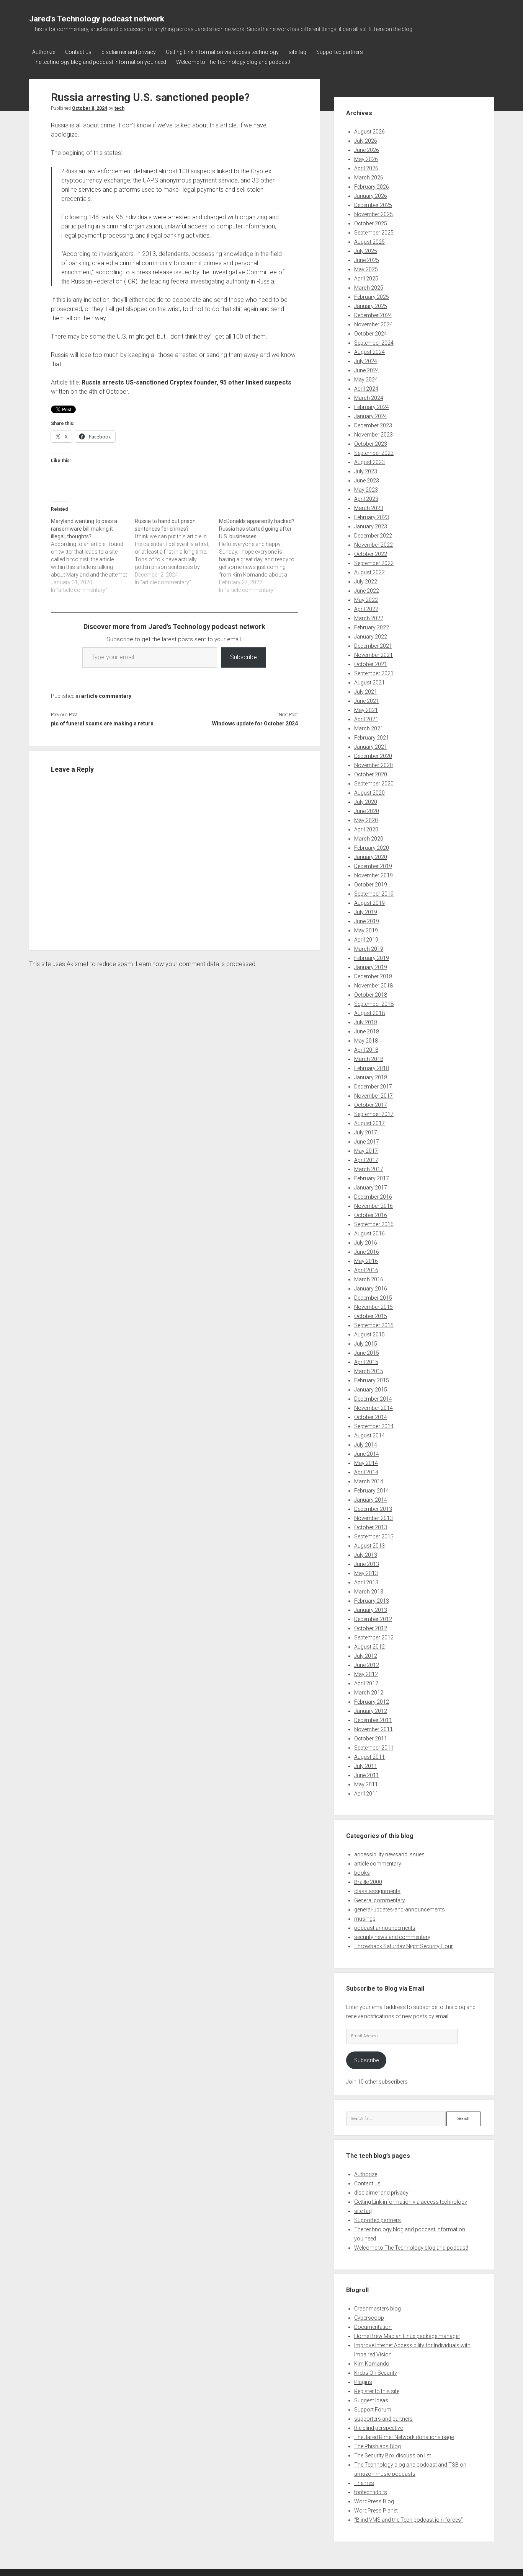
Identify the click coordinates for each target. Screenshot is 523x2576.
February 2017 (372, 1178)
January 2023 (371, 526)
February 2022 (372, 627)
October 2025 (371, 223)
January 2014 (371, 1500)
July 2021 (366, 692)
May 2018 (366, 1041)
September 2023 (374, 453)
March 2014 (369, 1481)
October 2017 (371, 1105)
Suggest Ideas (371, 2400)
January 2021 (371, 747)
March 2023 (369, 508)
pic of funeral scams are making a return (102, 723)
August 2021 (369, 683)
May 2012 (366, 1674)
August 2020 (369, 793)
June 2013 (367, 1564)
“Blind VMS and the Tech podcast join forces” (409, 2520)
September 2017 (374, 1114)
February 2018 (372, 1068)
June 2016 (367, 1252)
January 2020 (371, 857)
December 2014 (373, 1399)
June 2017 (367, 1142)
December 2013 (373, 1509)
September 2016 (374, 1224)
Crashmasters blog (378, 2309)
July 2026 (366, 141)
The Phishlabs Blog (378, 2446)
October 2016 (371, 1215)
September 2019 (374, 894)
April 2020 (366, 829)
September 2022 (374, 563)
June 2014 (367, 1454)
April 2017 (366, 1160)
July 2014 (366, 1445)
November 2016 (373, 1206)
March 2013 (369, 1592)
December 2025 (373, 205)
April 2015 (366, 1362)
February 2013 (372, 1601)
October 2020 (371, 774)
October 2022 (371, 554)
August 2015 (369, 1334)
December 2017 (373, 1087)
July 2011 (366, 1766)
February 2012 (372, 1702)
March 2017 (369, 1169)
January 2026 (371, 196)
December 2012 (373, 1619)
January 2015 (371, 1390)
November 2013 (373, 1518)
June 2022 (367, 591)
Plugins (363, 2382)
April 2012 (366, 1683)
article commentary (106, 696)
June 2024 (367, 370)
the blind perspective (378, 2428)
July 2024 (366, 361)
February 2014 (372, 1491)
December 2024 (373, 315)
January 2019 (371, 967)
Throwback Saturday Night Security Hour (404, 1946)
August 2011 (369, 1757)
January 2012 (371, 1711)
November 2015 (373, 1307)
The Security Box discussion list (393, 2455)
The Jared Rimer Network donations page (404, 2437)
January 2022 (371, 637)
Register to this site (377, 2391)
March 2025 (369, 288)
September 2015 (374, 1325)
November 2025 (373, 214)
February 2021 (372, 738)
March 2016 (369, 1279)
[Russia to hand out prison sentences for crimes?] (177, 552)
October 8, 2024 (90, 108)
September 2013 (374, 1536)
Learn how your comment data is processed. (196, 964)
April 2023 (366, 499)
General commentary (380, 1900)
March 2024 (369, 398)
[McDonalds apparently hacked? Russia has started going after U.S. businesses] (261, 556)
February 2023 (372, 517)
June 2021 (367, 701)
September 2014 (374, 1426)
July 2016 (366, 1243)
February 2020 (372, 848)
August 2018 (369, 1013)
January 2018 (371, 1077)
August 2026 (369, 132)
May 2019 (366, 930)
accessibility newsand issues (389, 1854)
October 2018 (371, 995)
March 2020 (369, 839)
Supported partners (340, 52)
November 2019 (373, 875)
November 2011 (373, 1729)
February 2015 (372, 1380)
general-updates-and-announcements (400, 1910)
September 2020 (374, 784)
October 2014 (371, 1417)
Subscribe (244, 657)
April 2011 (366, 1794)
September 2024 (374, 343)
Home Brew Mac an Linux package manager (407, 2336)
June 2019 (367, 921)
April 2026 (366, 168)
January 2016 (371, 1289)
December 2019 (373, 866)
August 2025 (369, 242)
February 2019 (372, 958)
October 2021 (371, 664)
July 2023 (366, 471)
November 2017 (373, 1096)
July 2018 (366, 1022)
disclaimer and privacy (129, 52)
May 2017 (366, 1151)
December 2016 (373, 1197)
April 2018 (366, 1050)
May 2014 (366, 1463)
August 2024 (369, 352)
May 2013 (366, 1573)
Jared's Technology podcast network (97, 19)
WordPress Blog (374, 2501)
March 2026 (369, 178)
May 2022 (366, 600)
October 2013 (371, 1527)
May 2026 (366, 159)
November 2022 (373, 545)
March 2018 (369, 1059)
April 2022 (366, 609)
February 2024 (372, 407)
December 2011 (373, 1720)
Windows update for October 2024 (255, 723)
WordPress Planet (376, 2511)
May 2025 (366, 269)
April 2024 (366, 389)
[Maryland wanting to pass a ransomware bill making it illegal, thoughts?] (93, 556)
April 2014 (366, 1472)
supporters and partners (383, 2419)
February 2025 (372, 297)
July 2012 (366, 1656)
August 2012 (369, 1647)
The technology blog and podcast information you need (99, 62)
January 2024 (371, 416)
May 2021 (366, 710)
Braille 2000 (368, 1882)
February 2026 (372, 187)
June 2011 (367, 1775)
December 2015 (373, 1298)
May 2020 (366, 820)
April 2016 (366, 1270)
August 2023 (369, 462)
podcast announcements (385, 1928)
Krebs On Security (376, 2373)
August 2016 (369, 1233)
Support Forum (373, 2410)
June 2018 (367, 1031)
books (362, 1873)
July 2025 (366, 251)
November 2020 (373, 765)
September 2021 (374, 673)
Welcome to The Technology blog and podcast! (233, 62)
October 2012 (371, 1628)
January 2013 (371, 1610)
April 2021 (366, 719)
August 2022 (369, 572)
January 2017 (371, 1188)
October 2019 (371, 885)
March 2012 (369, 1693)
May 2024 (366, 380)
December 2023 (373, 425)
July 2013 (366, 1555)
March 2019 (369, 949)
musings (365, 1919)
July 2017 (366, 1132)
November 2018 (373, 986)
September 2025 (374, 233)
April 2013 (366, 1582)
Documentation (373, 2327)
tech (119, 108)
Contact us (78, 52)
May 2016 (366, 1261)
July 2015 (366, 1344)
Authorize (44, 52)
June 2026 (367, 150)
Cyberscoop (369, 2318)
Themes (364, 2483)
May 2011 (366, 1784)
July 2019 (366, 912)
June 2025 (367, 260)
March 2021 (369, 728)
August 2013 (369, 1546)
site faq (297, 52)
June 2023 (367, 481)
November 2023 (373, 435)
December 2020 (373, 756)
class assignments (377, 1891)
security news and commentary (392, 1937)
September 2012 (374, 1637)
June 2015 (367, 1353)
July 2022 (366, 582)
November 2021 (373, 655)
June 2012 (367, 1665)
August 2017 (369, 1123)
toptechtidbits (371, 2492)
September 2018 (374, 1004)
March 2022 (369, 618)
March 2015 (369, 1371)
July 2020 (366, 802)
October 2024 (371, 334)
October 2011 (371, 1739)
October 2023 (371, 444)
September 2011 (374, 1748)
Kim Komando (372, 2364)
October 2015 (371, 1316)
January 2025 (371, 306)
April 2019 (366, 940)
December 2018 (373, 976)
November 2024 (373, 324)
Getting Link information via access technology (222, 52)
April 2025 (366, 279)
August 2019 (369, 903)
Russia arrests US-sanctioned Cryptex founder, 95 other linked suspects (186, 382)
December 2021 (373, 646)
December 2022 (373, 536)
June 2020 (367, 811)
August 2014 (369, 1435)
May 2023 (366, 490)
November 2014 (373, 1408)
